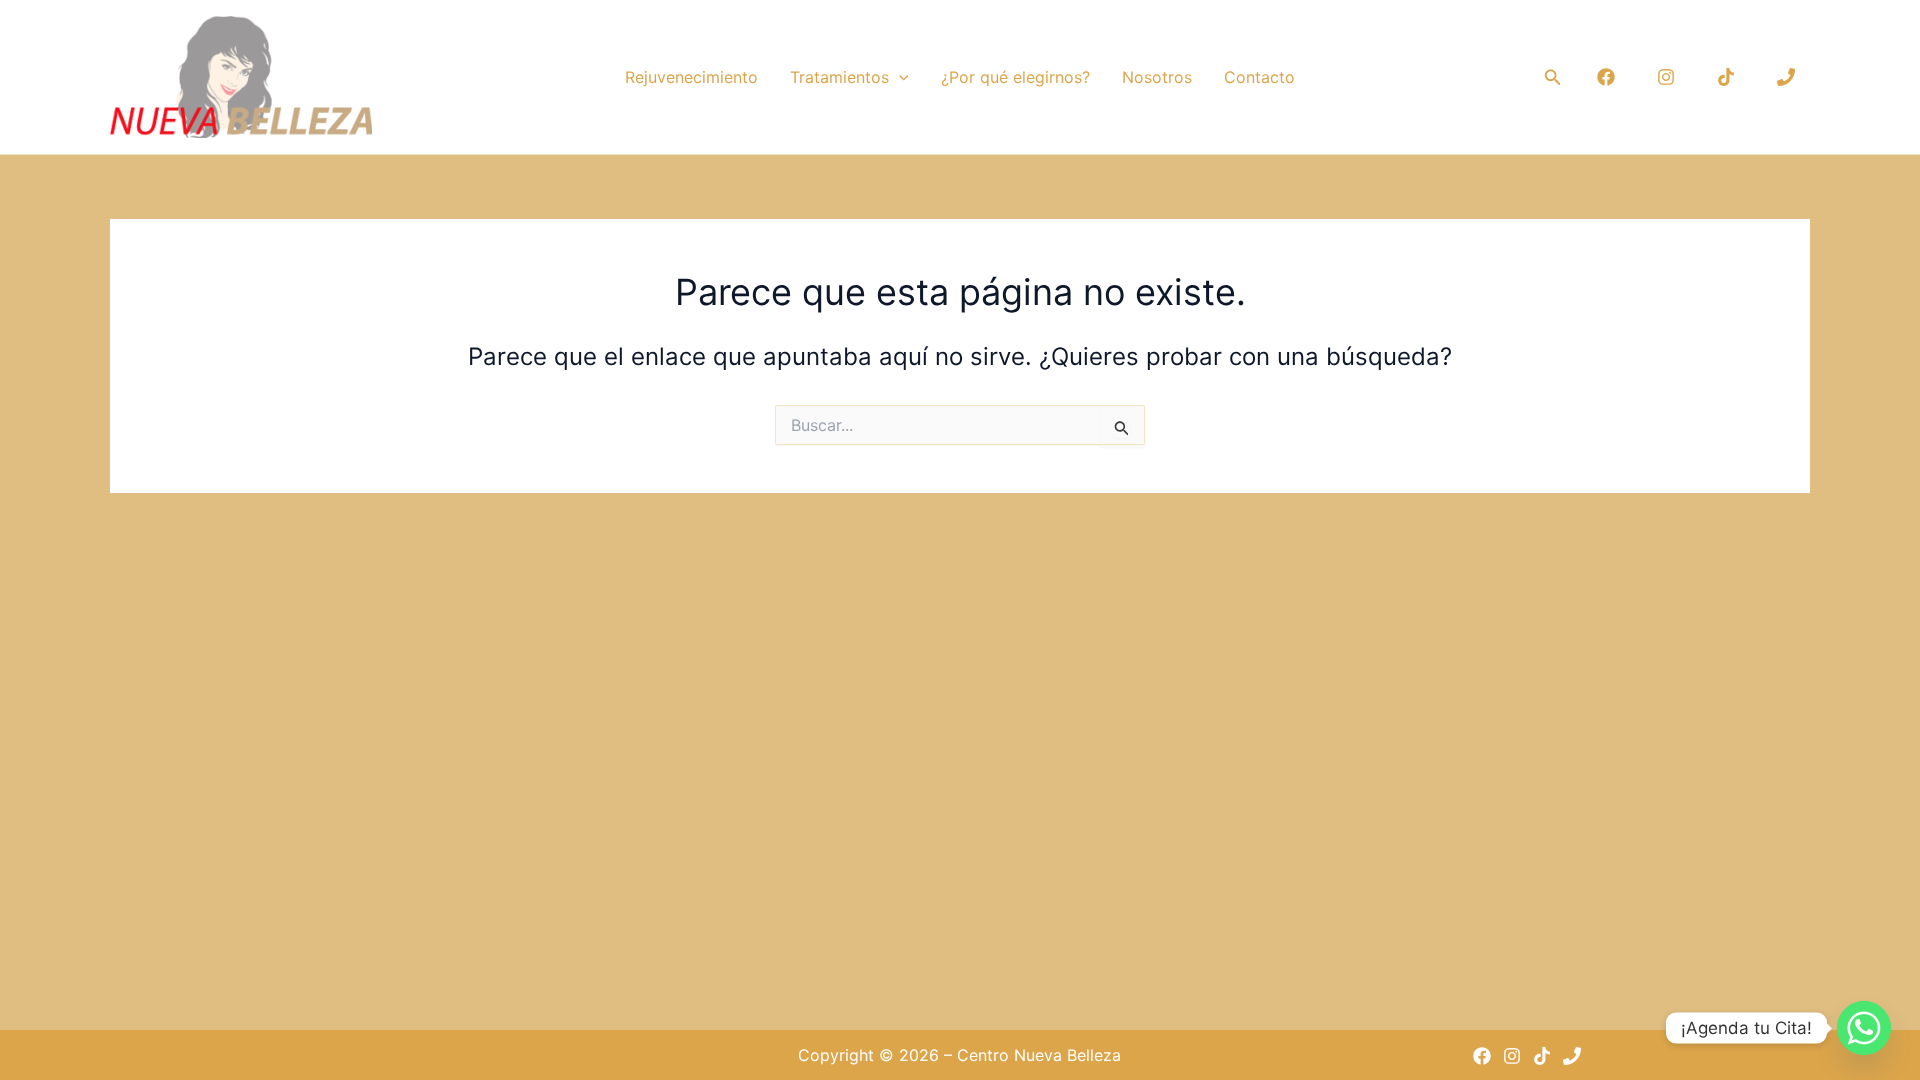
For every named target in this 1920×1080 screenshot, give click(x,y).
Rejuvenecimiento (691, 77)
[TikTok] (1726, 77)
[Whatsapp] (1864, 1028)
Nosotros (1157, 77)
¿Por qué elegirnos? (1015, 77)
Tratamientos (839, 77)
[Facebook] (1606, 77)
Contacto (1259, 77)
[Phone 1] (1786, 77)
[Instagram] (1666, 77)
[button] (899, 77)
